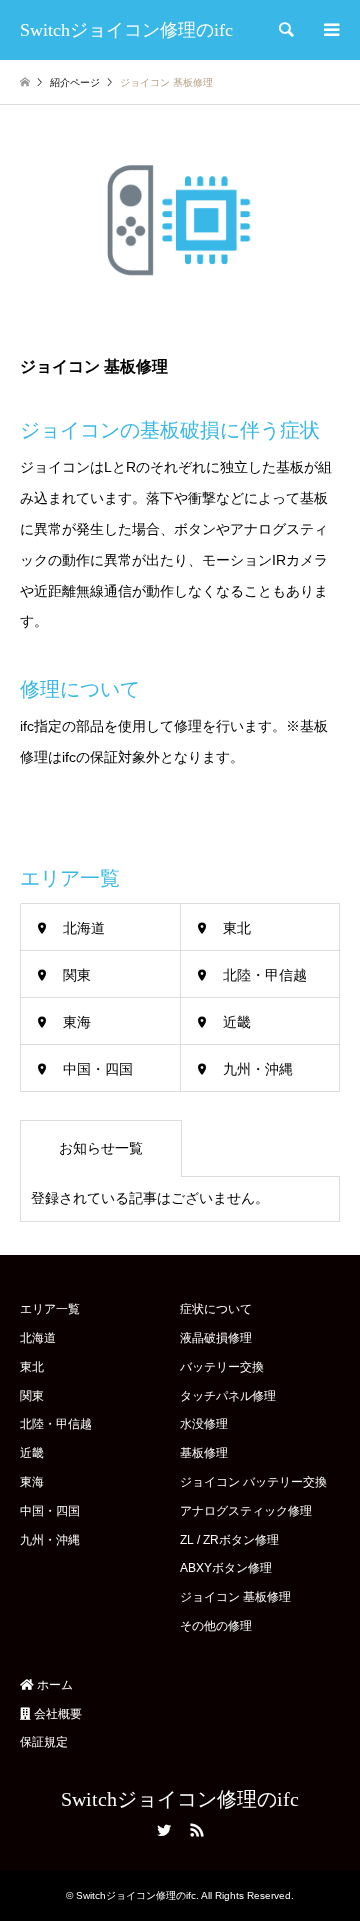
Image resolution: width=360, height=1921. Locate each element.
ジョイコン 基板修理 (235, 1597)
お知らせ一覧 (101, 1148)
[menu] (330, 30)
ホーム (53, 1685)
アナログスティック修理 (246, 1511)
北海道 (84, 928)
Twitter (164, 1830)
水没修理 (204, 1424)
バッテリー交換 (222, 1367)
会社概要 (56, 1714)
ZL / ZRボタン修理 (229, 1540)
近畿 (237, 1022)
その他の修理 (216, 1626)
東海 (77, 1022)
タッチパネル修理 (228, 1396)
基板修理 (204, 1453)
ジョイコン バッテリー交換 (253, 1482)
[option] (180, 220)
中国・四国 (98, 1069)
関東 (77, 975)
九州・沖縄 (258, 1069)
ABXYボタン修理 (226, 1568)
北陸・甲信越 (265, 975)
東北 (237, 928)
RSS (197, 1830)
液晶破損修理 (216, 1338)
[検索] (285, 30)
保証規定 (44, 1742)
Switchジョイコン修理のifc (180, 1799)
